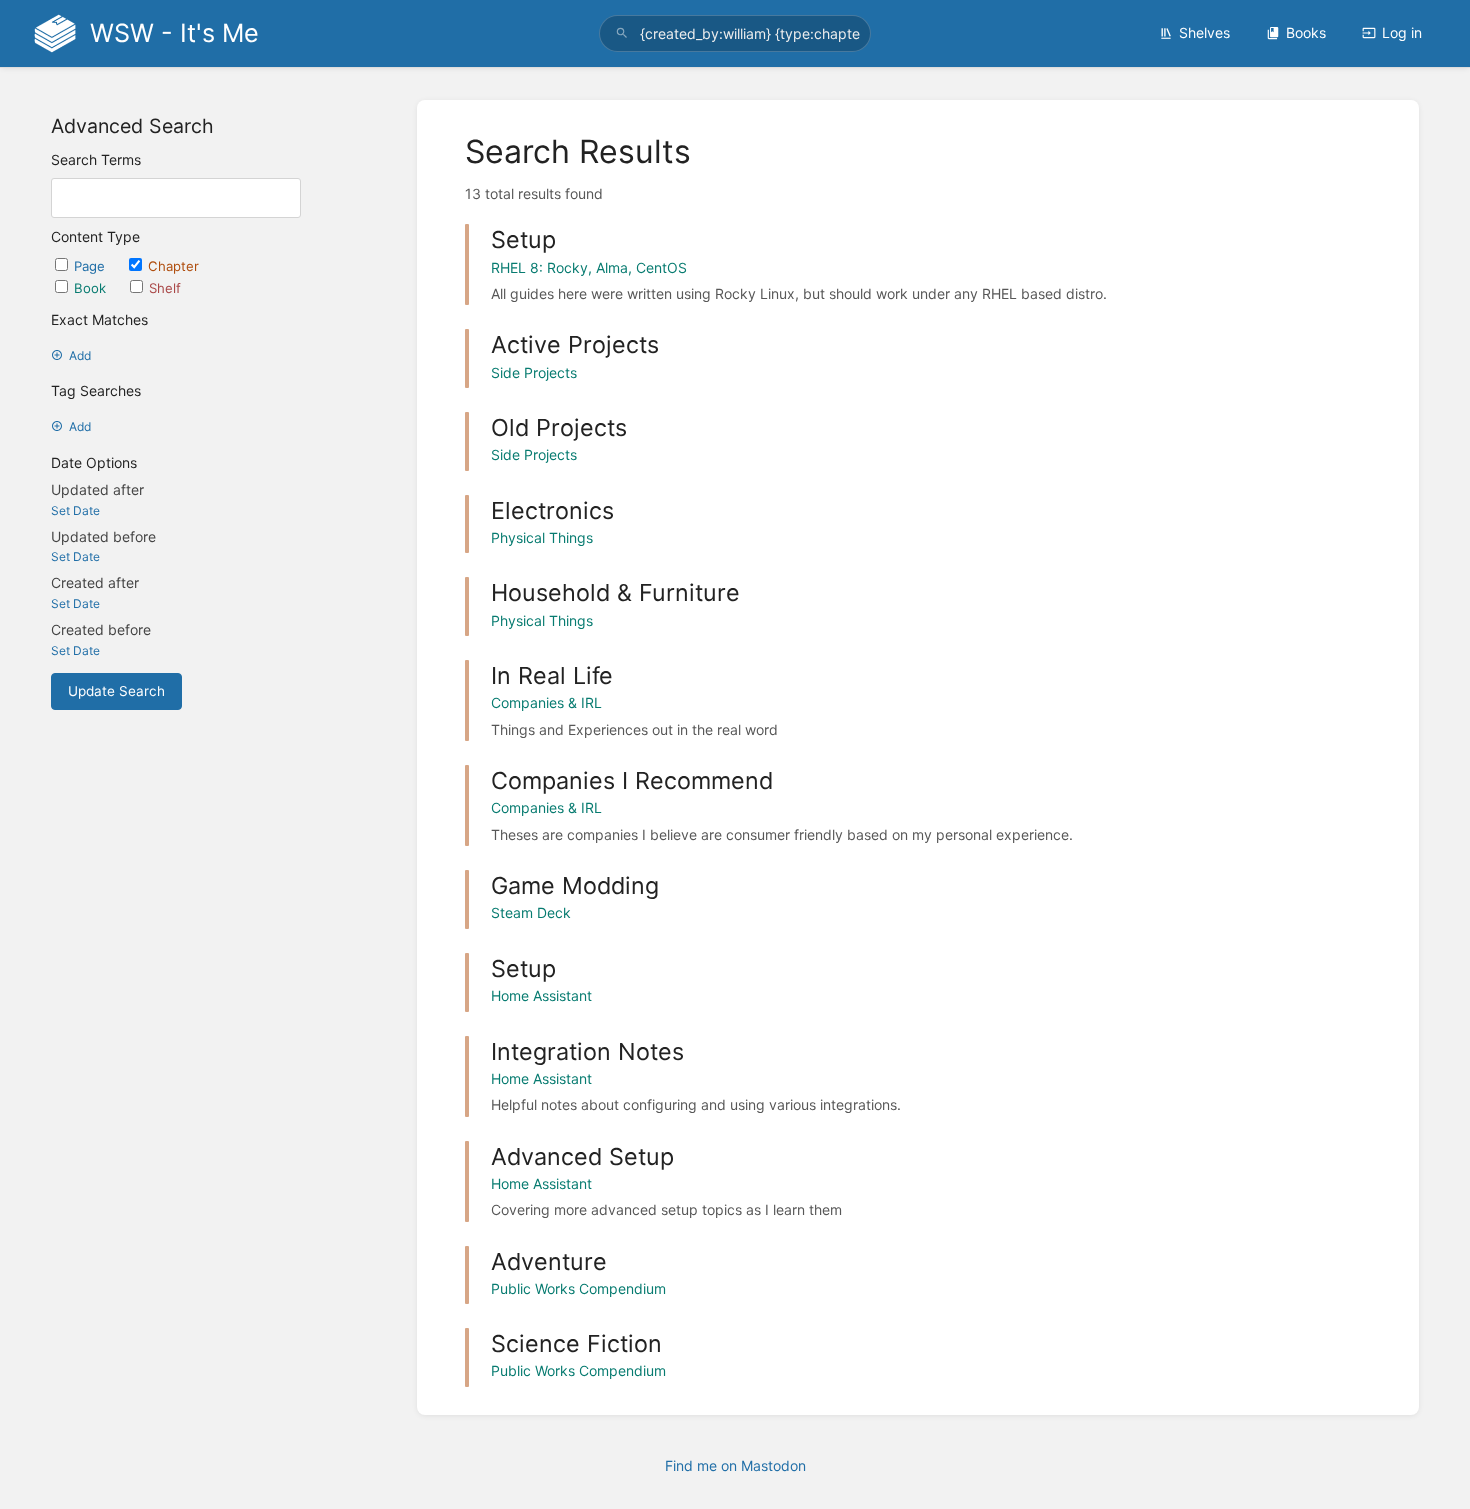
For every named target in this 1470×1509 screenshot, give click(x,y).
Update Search (116, 691)
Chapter (173, 266)
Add (80, 355)
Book (92, 288)
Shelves (1204, 32)
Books (1306, 32)
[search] (735, 33)
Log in (1402, 32)
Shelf (165, 288)
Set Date (75, 510)
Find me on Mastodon (735, 1465)
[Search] (622, 33)
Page (91, 266)
